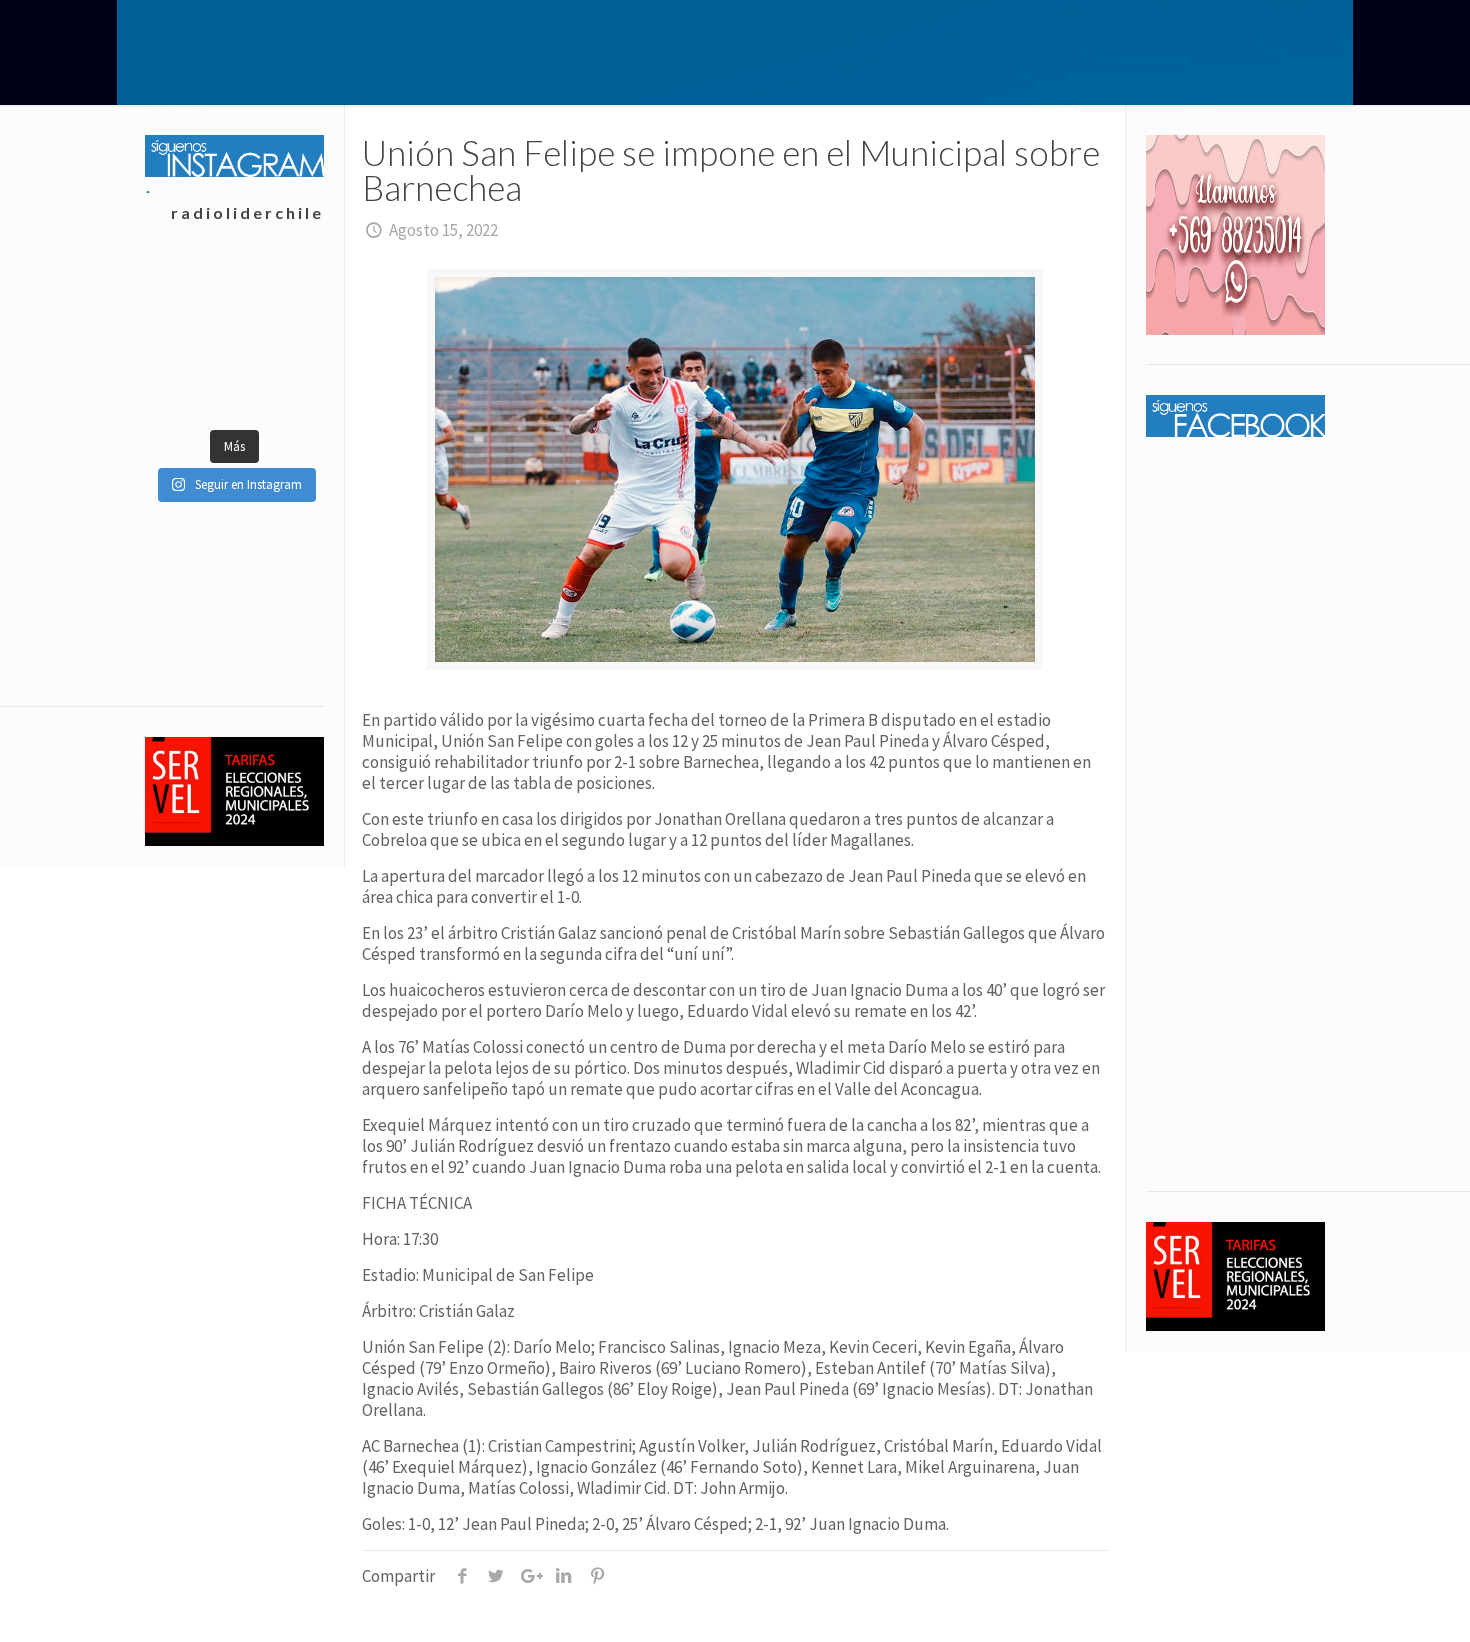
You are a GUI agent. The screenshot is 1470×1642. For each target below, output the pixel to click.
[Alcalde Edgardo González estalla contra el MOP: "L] (189, 338)
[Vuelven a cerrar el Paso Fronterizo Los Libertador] (278, 288)
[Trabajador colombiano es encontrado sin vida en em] (189, 388)
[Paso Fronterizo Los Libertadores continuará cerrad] (278, 388)
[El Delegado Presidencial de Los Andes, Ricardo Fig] (278, 338)
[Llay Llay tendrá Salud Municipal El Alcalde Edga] (189, 288)
